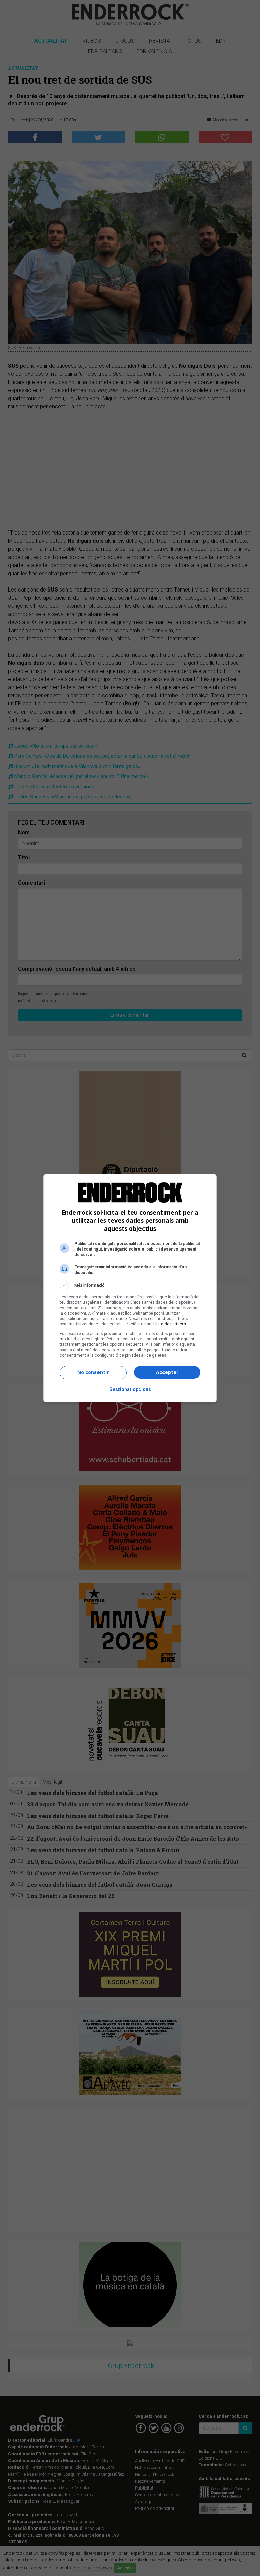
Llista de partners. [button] (170, 1324)
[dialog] (130, 1288)
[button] (130, 1285)
